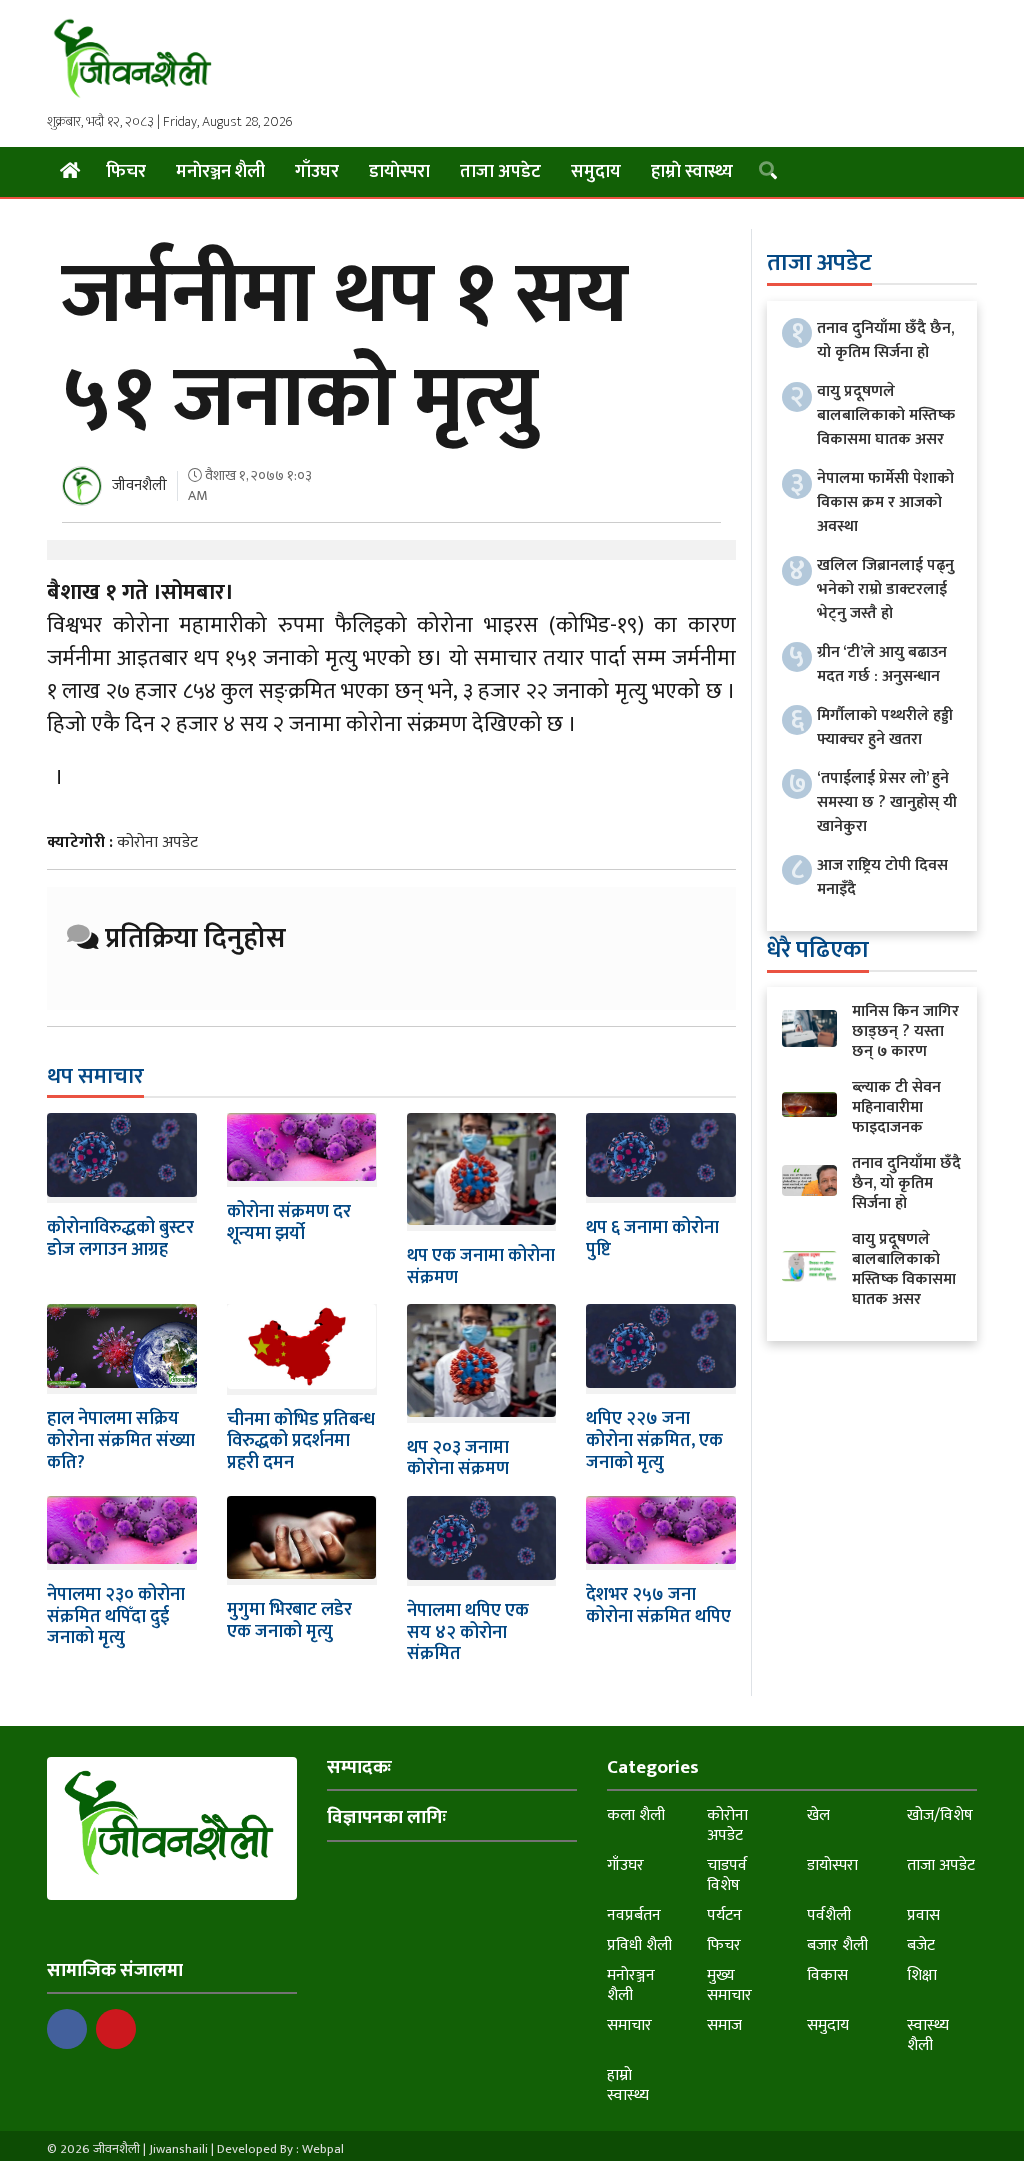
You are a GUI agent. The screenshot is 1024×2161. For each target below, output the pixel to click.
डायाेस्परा (399, 172)
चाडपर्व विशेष (727, 1875)
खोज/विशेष (940, 1815)
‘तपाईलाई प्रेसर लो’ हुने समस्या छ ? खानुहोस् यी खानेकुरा (887, 802)
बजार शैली (837, 1945)
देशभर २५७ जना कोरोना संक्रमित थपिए (658, 1606)
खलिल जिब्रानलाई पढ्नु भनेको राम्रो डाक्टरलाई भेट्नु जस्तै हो (885, 589)
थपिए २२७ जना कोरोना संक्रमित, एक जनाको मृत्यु (654, 1440)
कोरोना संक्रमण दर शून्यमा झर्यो (289, 1223)
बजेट (921, 1945)
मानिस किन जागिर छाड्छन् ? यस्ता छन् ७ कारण (905, 1031)
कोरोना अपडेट (157, 842)
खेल (818, 1815)
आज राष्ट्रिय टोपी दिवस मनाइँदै (882, 877)
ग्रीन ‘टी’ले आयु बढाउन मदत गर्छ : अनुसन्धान (882, 664)
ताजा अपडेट (500, 172)
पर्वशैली (829, 1915)
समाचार (629, 2025)
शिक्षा (922, 1975)
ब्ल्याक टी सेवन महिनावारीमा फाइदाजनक (896, 1107)
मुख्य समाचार (729, 1985)
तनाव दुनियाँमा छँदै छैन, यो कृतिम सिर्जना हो (885, 340)
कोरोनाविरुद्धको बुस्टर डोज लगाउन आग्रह (120, 1239)
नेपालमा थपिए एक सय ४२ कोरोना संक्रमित (468, 1632)
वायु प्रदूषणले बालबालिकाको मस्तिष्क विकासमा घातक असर (886, 415)
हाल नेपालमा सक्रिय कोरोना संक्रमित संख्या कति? (121, 1440)
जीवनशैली (139, 485)
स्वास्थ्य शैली (928, 2035)
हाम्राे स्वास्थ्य (692, 172)
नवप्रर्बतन (634, 1915)
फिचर (126, 172)
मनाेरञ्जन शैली (220, 172)
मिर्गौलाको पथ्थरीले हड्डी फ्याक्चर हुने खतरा (885, 727)
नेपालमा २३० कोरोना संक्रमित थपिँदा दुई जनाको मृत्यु (116, 1616)
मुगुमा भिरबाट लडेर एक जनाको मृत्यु (289, 1621)
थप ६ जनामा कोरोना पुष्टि (652, 1239)
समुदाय (596, 172)
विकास (827, 1975)
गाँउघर (317, 172)
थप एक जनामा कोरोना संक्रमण (481, 1267)
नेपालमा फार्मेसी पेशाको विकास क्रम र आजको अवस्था (885, 502)
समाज (724, 2025)
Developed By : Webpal (280, 2149)
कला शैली (636, 1815)
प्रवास (923, 1915)
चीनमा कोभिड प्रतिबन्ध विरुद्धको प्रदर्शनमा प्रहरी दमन (301, 1441)
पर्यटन (724, 1915)
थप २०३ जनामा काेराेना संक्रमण (458, 1459)
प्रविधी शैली (639, 1945)
